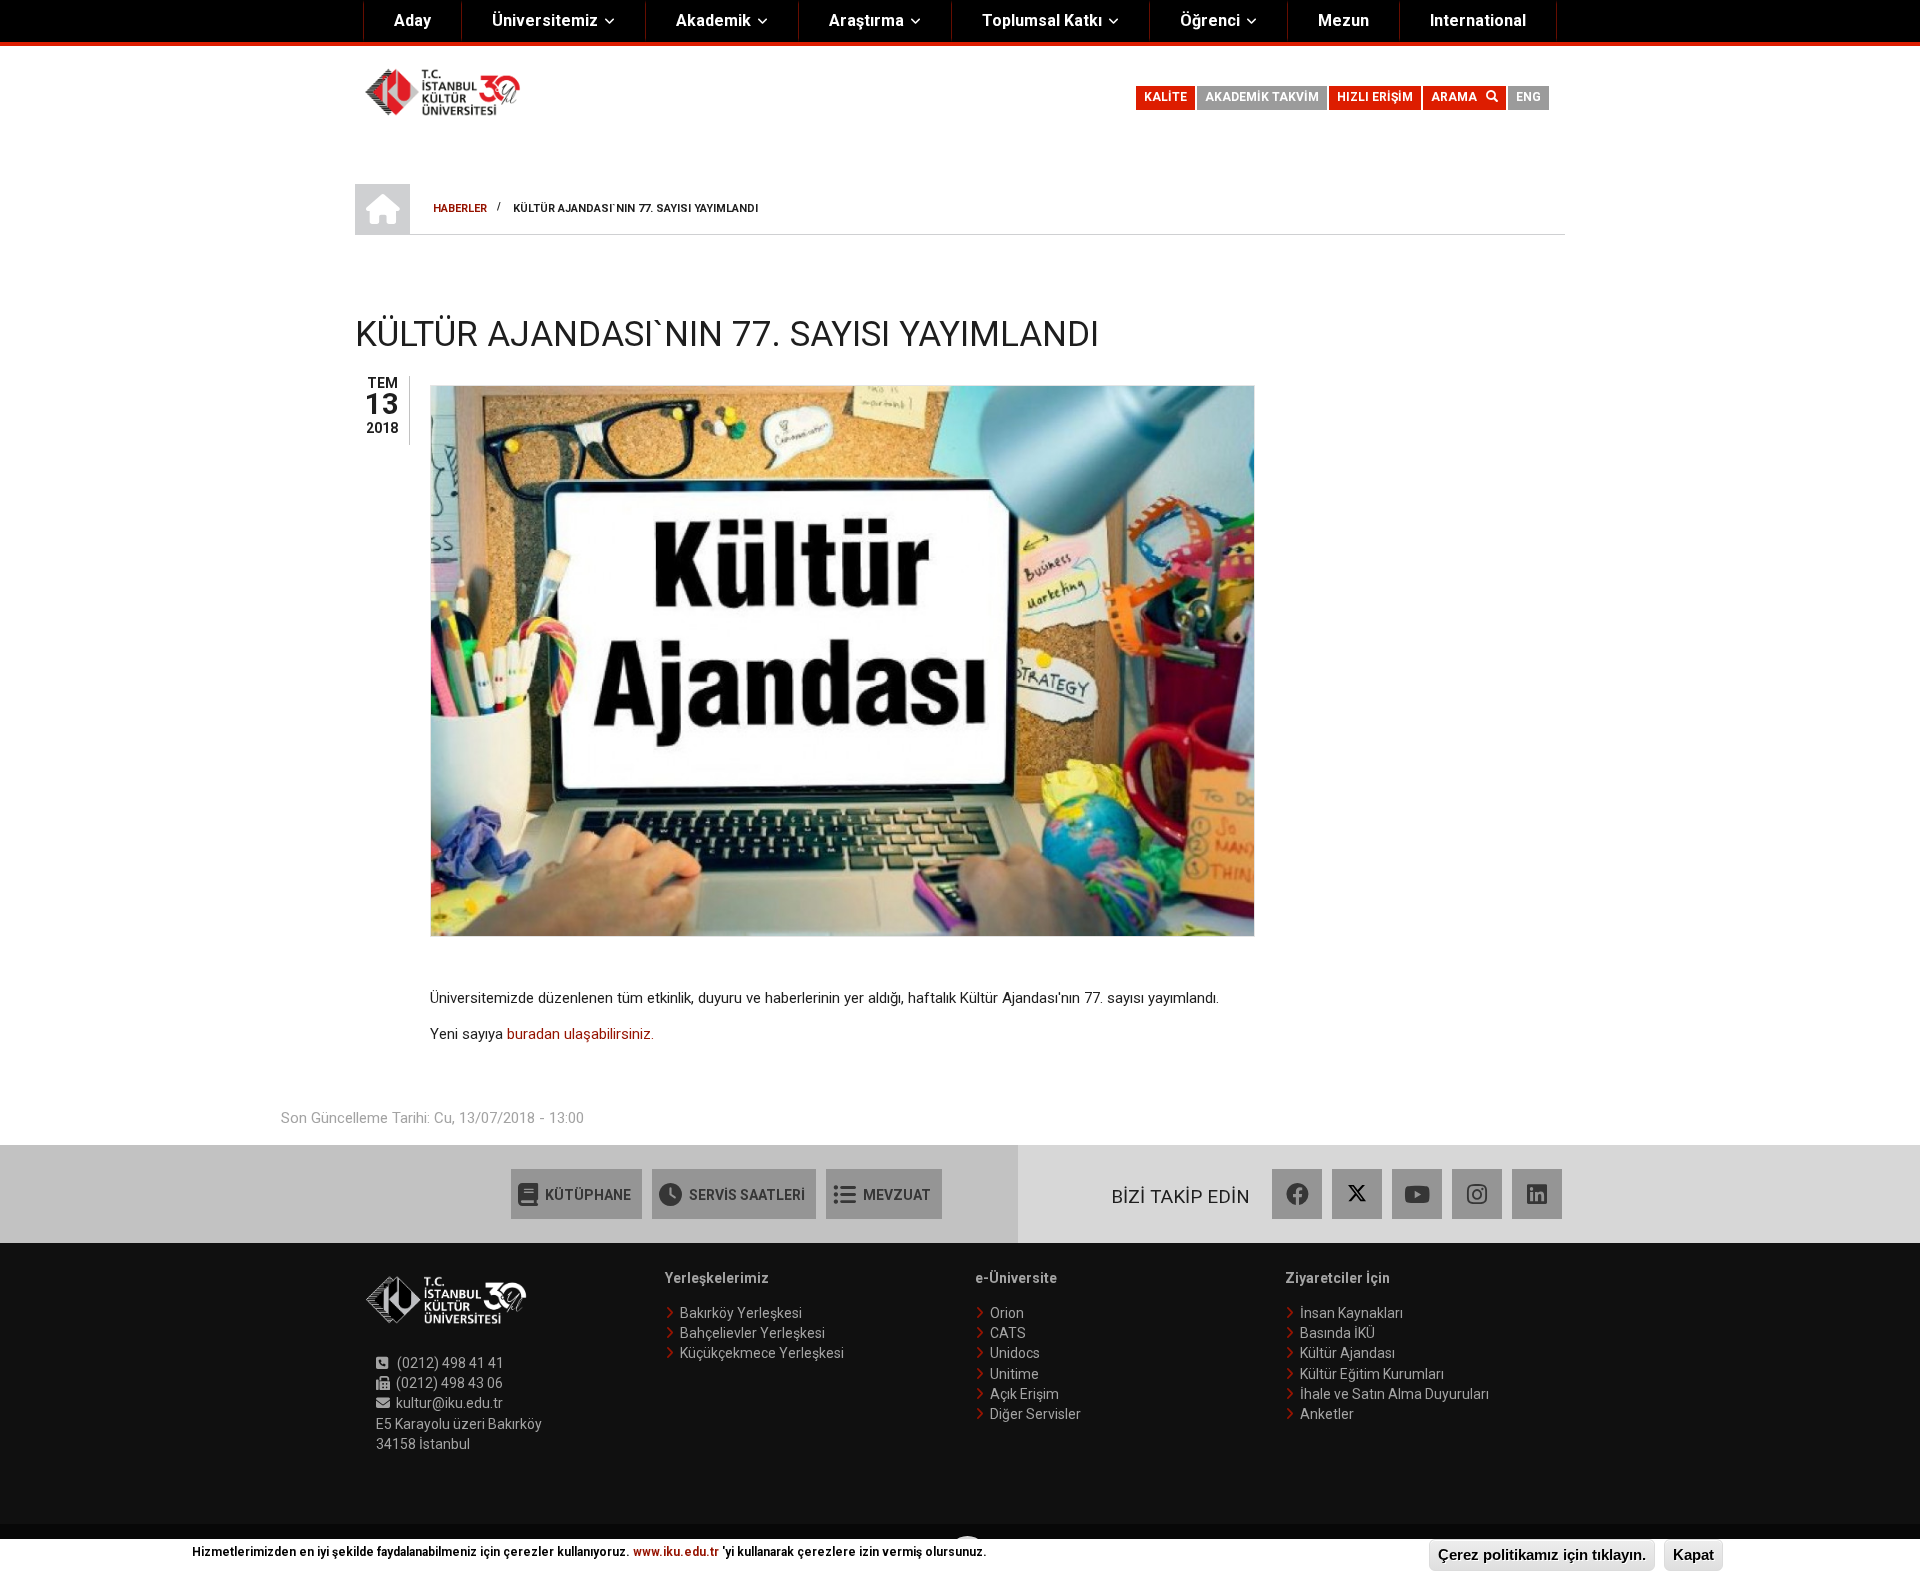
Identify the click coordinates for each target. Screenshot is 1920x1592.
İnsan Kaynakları (1351, 1313)
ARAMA (1458, 97)
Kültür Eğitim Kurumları (1372, 1374)
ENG (1528, 97)
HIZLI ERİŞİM (1375, 97)
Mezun (1343, 20)
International (1478, 20)
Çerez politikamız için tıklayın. (1542, 1554)
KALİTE (1165, 97)
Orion (1007, 1313)
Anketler (1327, 1414)
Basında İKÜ (1337, 1333)
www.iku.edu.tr (676, 1552)
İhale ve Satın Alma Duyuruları (1394, 1394)
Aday (412, 20)
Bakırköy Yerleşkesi (741, 1313)
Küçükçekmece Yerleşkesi (762, 1353)
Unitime (1014, 1374)
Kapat (1693, 1554)
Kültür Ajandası (1347, 1353)
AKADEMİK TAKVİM (1262, 97)
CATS (1008, 1333)
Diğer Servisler (1035, 1414)
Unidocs (1015, 1353)
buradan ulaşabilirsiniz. (580, 1034)
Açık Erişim (1024, 1394)
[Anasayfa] (442, 91)
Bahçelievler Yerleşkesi (752, 1333)
